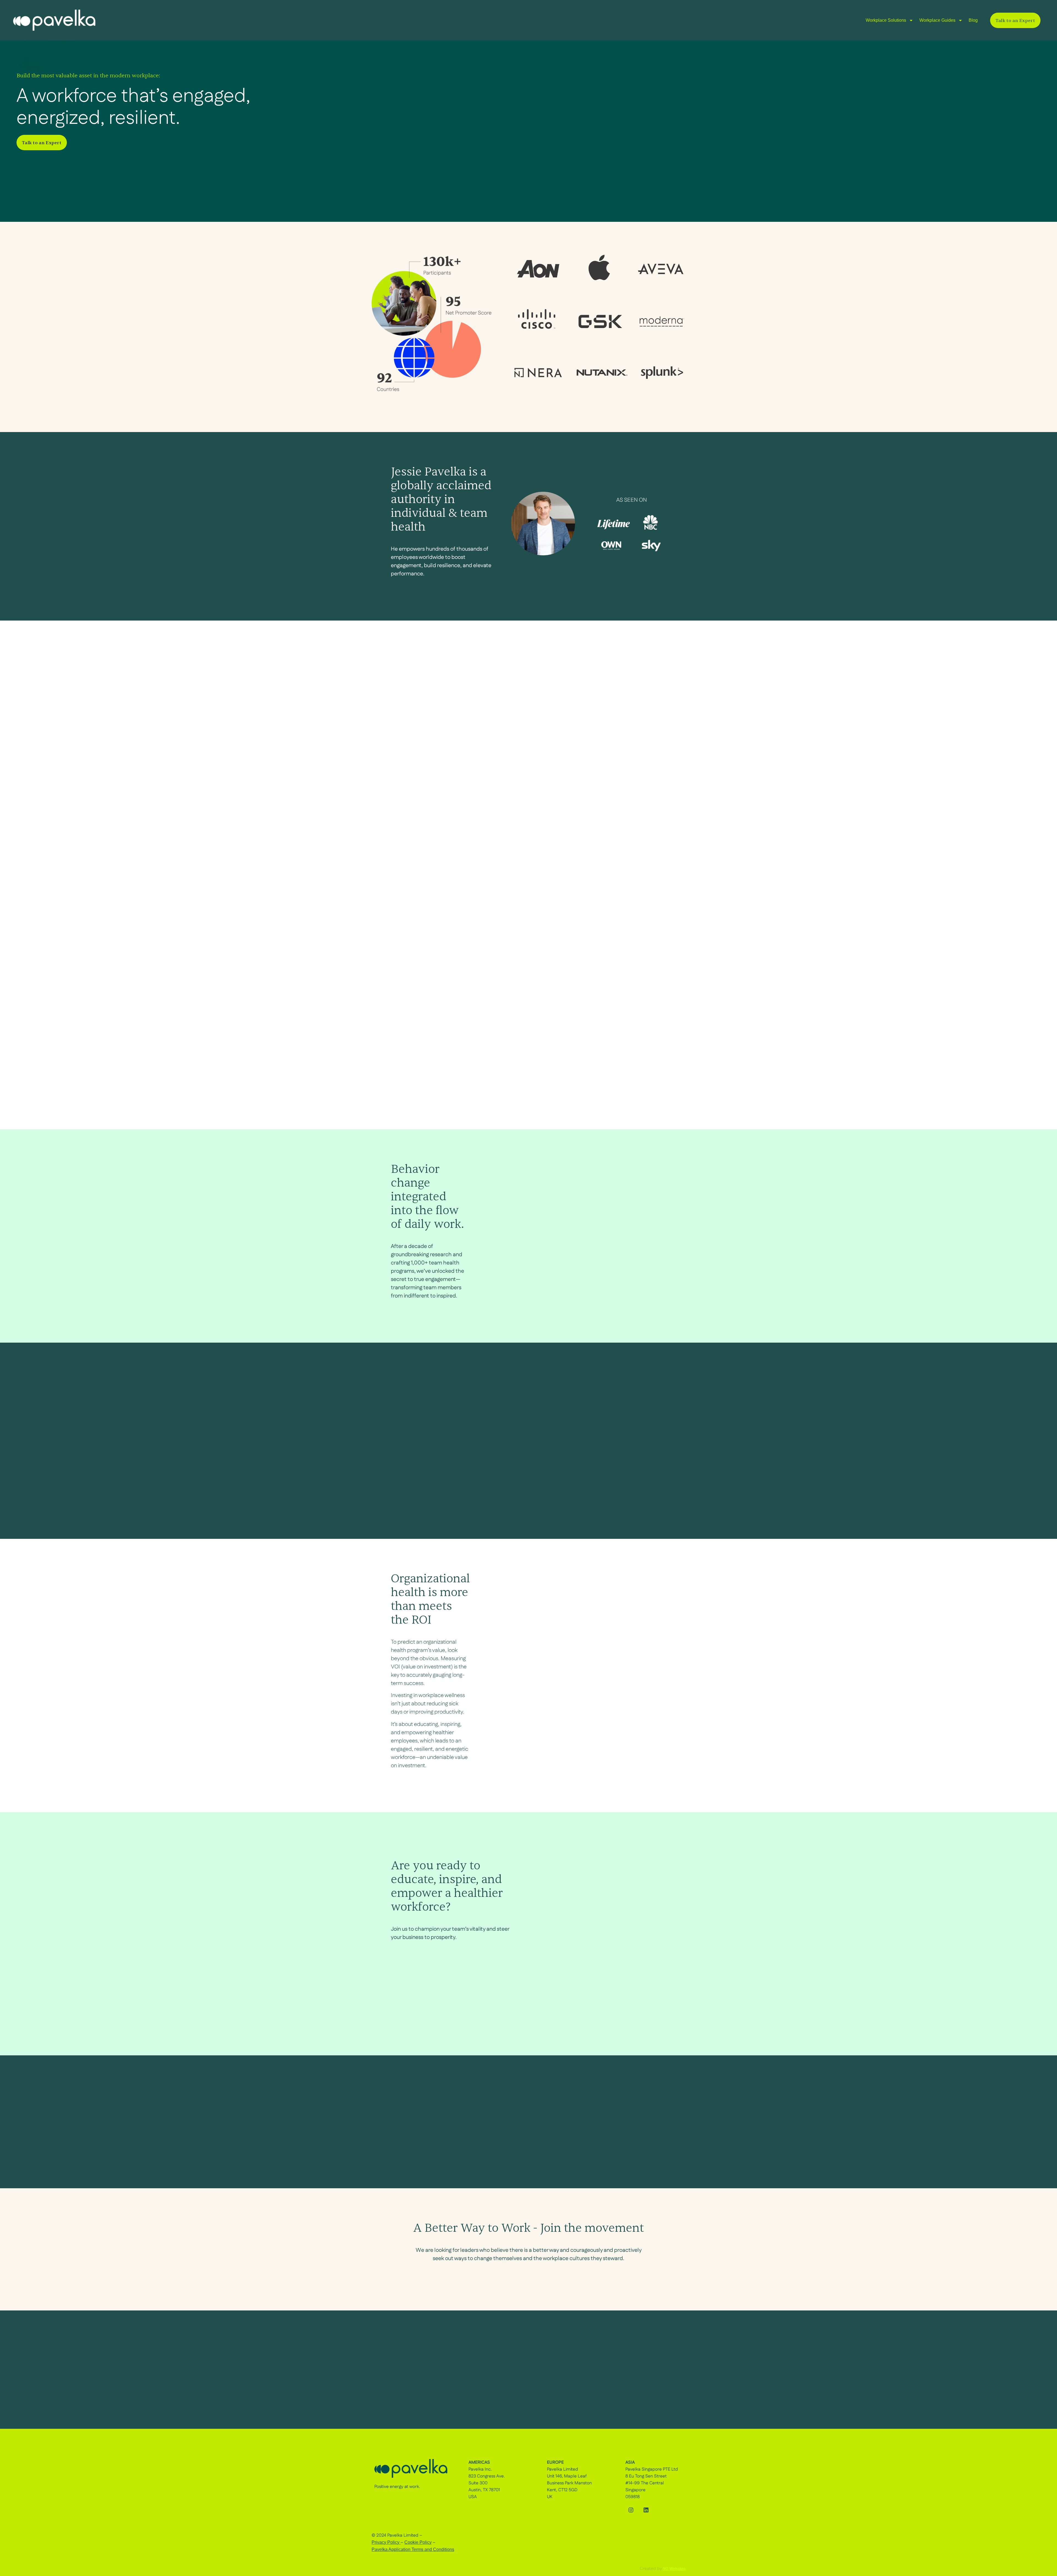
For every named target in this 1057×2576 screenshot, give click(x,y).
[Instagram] (631, 2510)
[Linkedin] (646, 2510)
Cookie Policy (418, 2542)
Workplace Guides (937, 20)
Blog (973, 20)
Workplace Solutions (886, 20)
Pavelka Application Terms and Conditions (413, 2549)
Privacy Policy (386, 2542)
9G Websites (674, 2569)
